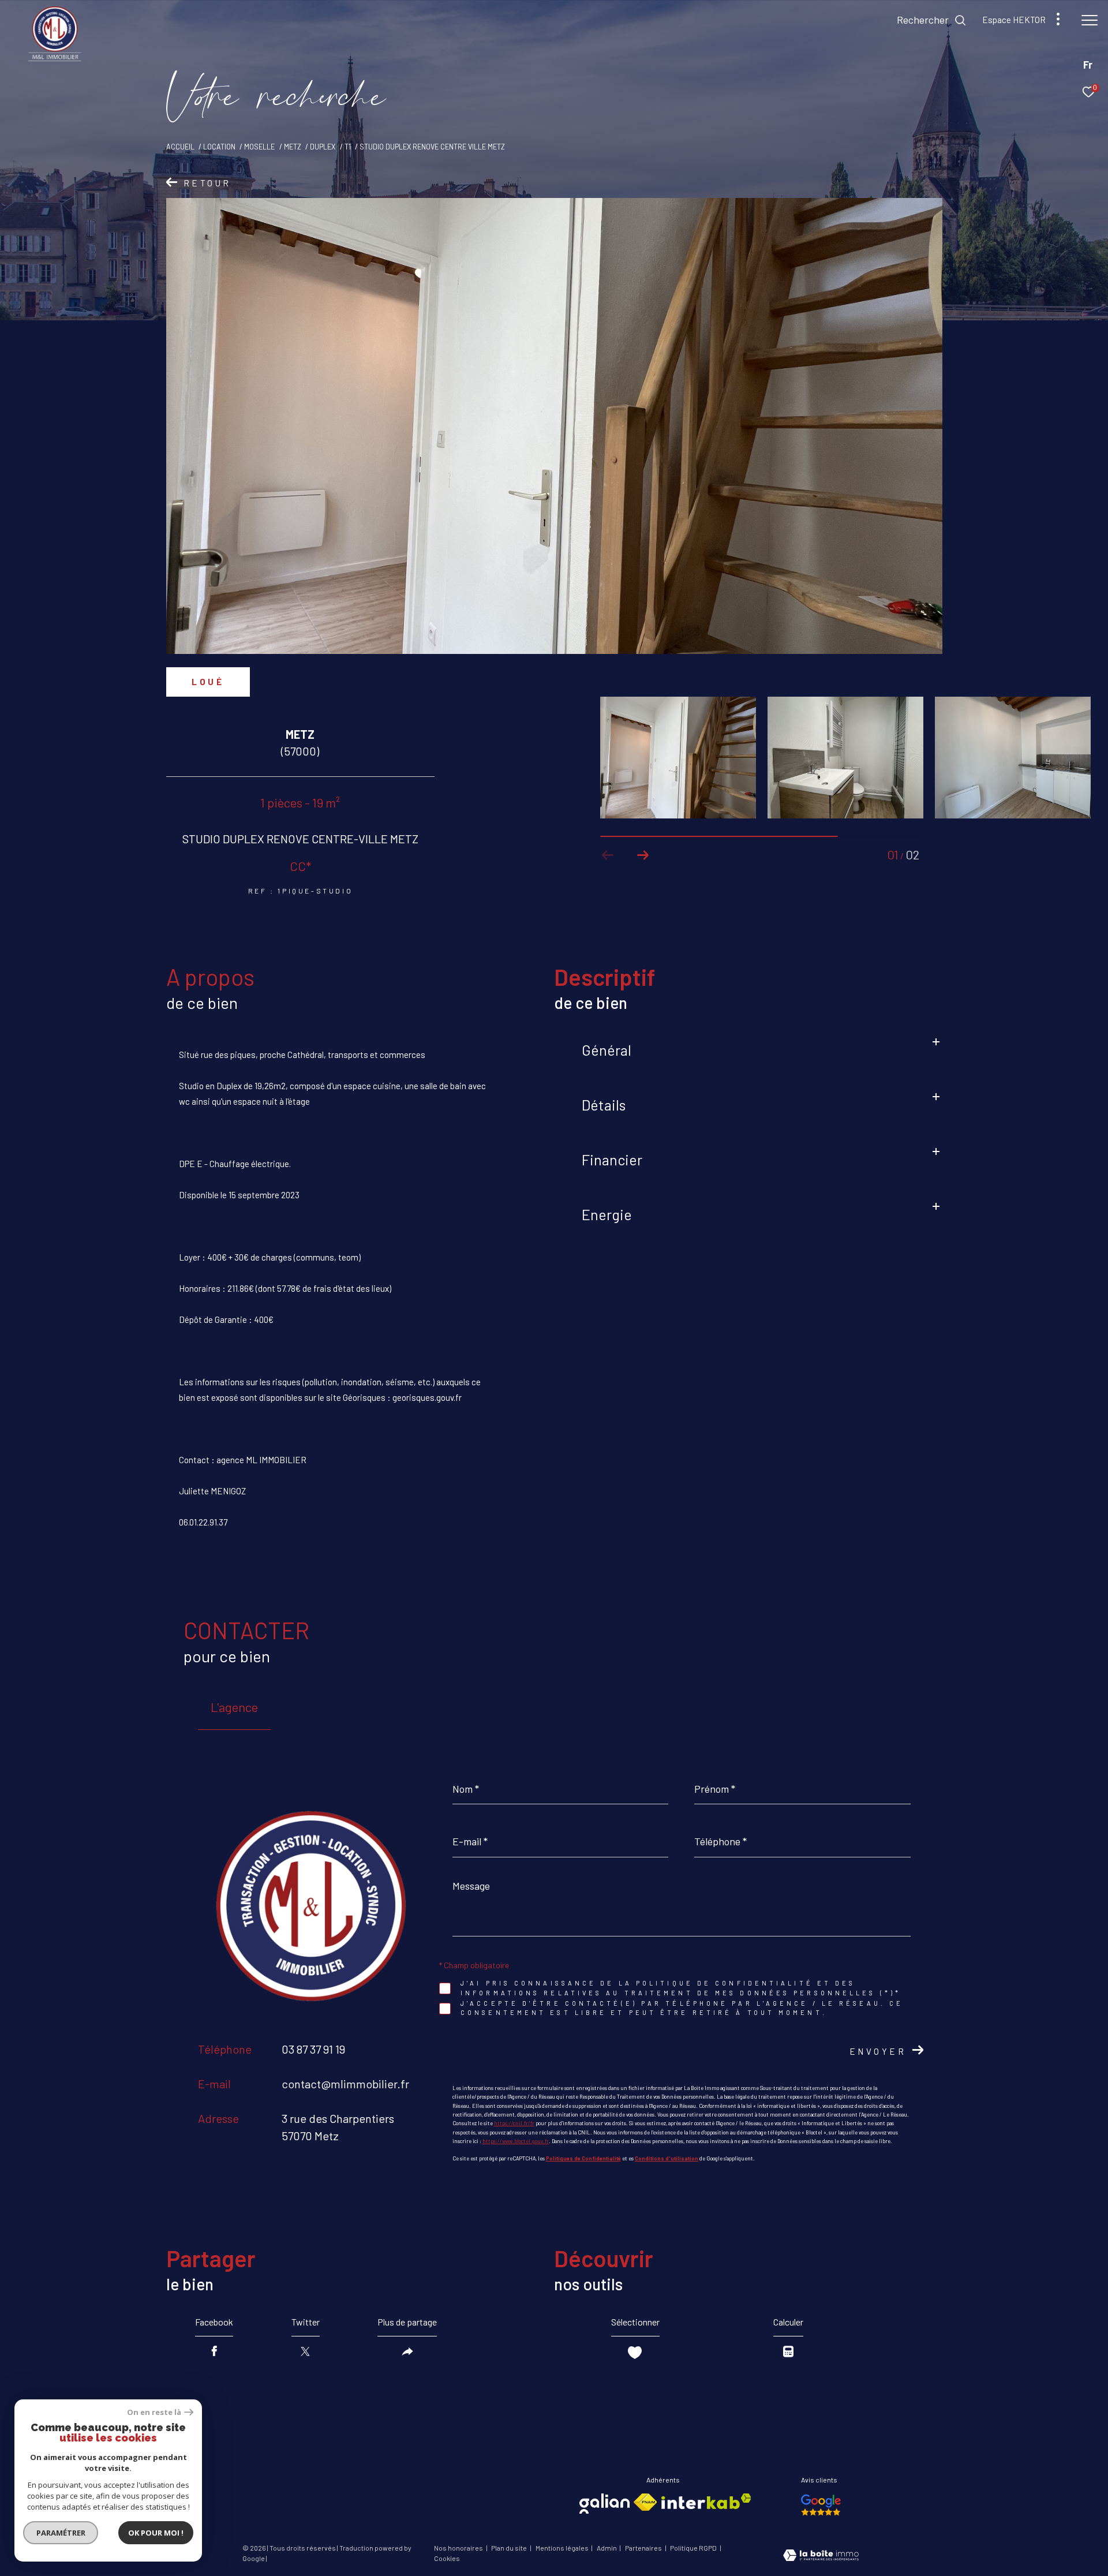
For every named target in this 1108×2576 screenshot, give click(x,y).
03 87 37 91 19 (313, 2049)
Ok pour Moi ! (156, 2533)
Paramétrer (61, 2533)
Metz (293, 147)
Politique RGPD (693, 2548)
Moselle (259, 147)
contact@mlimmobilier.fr (345, 2084)
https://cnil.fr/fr (514, 2123)
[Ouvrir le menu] (1090, 20)
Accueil (180, 147)
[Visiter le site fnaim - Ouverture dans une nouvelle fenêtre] (645, 2502)
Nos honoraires (459, 2548)
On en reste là (154, 2412)
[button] (643, 855)
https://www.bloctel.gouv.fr (516, 2141)
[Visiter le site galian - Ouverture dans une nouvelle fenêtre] (604, 2504)
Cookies (447, 2558)
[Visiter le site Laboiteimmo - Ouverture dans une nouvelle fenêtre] (821, 2556)
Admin (607, 2548)
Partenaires (644, 2548)
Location (219, 147)
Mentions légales (563, 2548)
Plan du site (510, 2548)
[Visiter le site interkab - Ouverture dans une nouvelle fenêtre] (706, 2501)
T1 (348, 147)
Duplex (323, 147)
